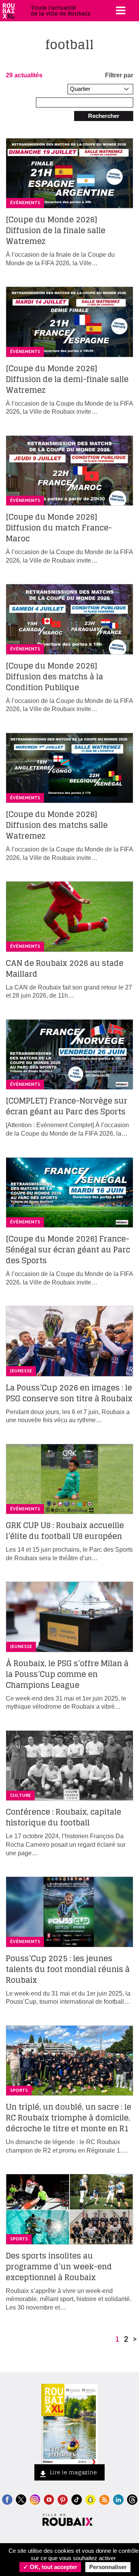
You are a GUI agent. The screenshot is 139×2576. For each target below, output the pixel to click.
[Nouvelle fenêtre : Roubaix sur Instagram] (35, 2499)
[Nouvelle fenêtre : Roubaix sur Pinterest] (63, 2499)
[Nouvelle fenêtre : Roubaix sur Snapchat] (91, 2499)
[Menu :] (120, 10)
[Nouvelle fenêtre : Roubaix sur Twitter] (21, 2499)
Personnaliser (108, 2567)
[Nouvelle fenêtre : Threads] (132, 2499)
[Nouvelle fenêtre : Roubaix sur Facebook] (7, 2499)
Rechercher (104, 116)
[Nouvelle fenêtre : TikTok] (77, 2499)
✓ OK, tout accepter (50, 2567)
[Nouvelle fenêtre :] (49, 2499)
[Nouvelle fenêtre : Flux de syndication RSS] (104, 2499)
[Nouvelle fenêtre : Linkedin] (118, 2499)
